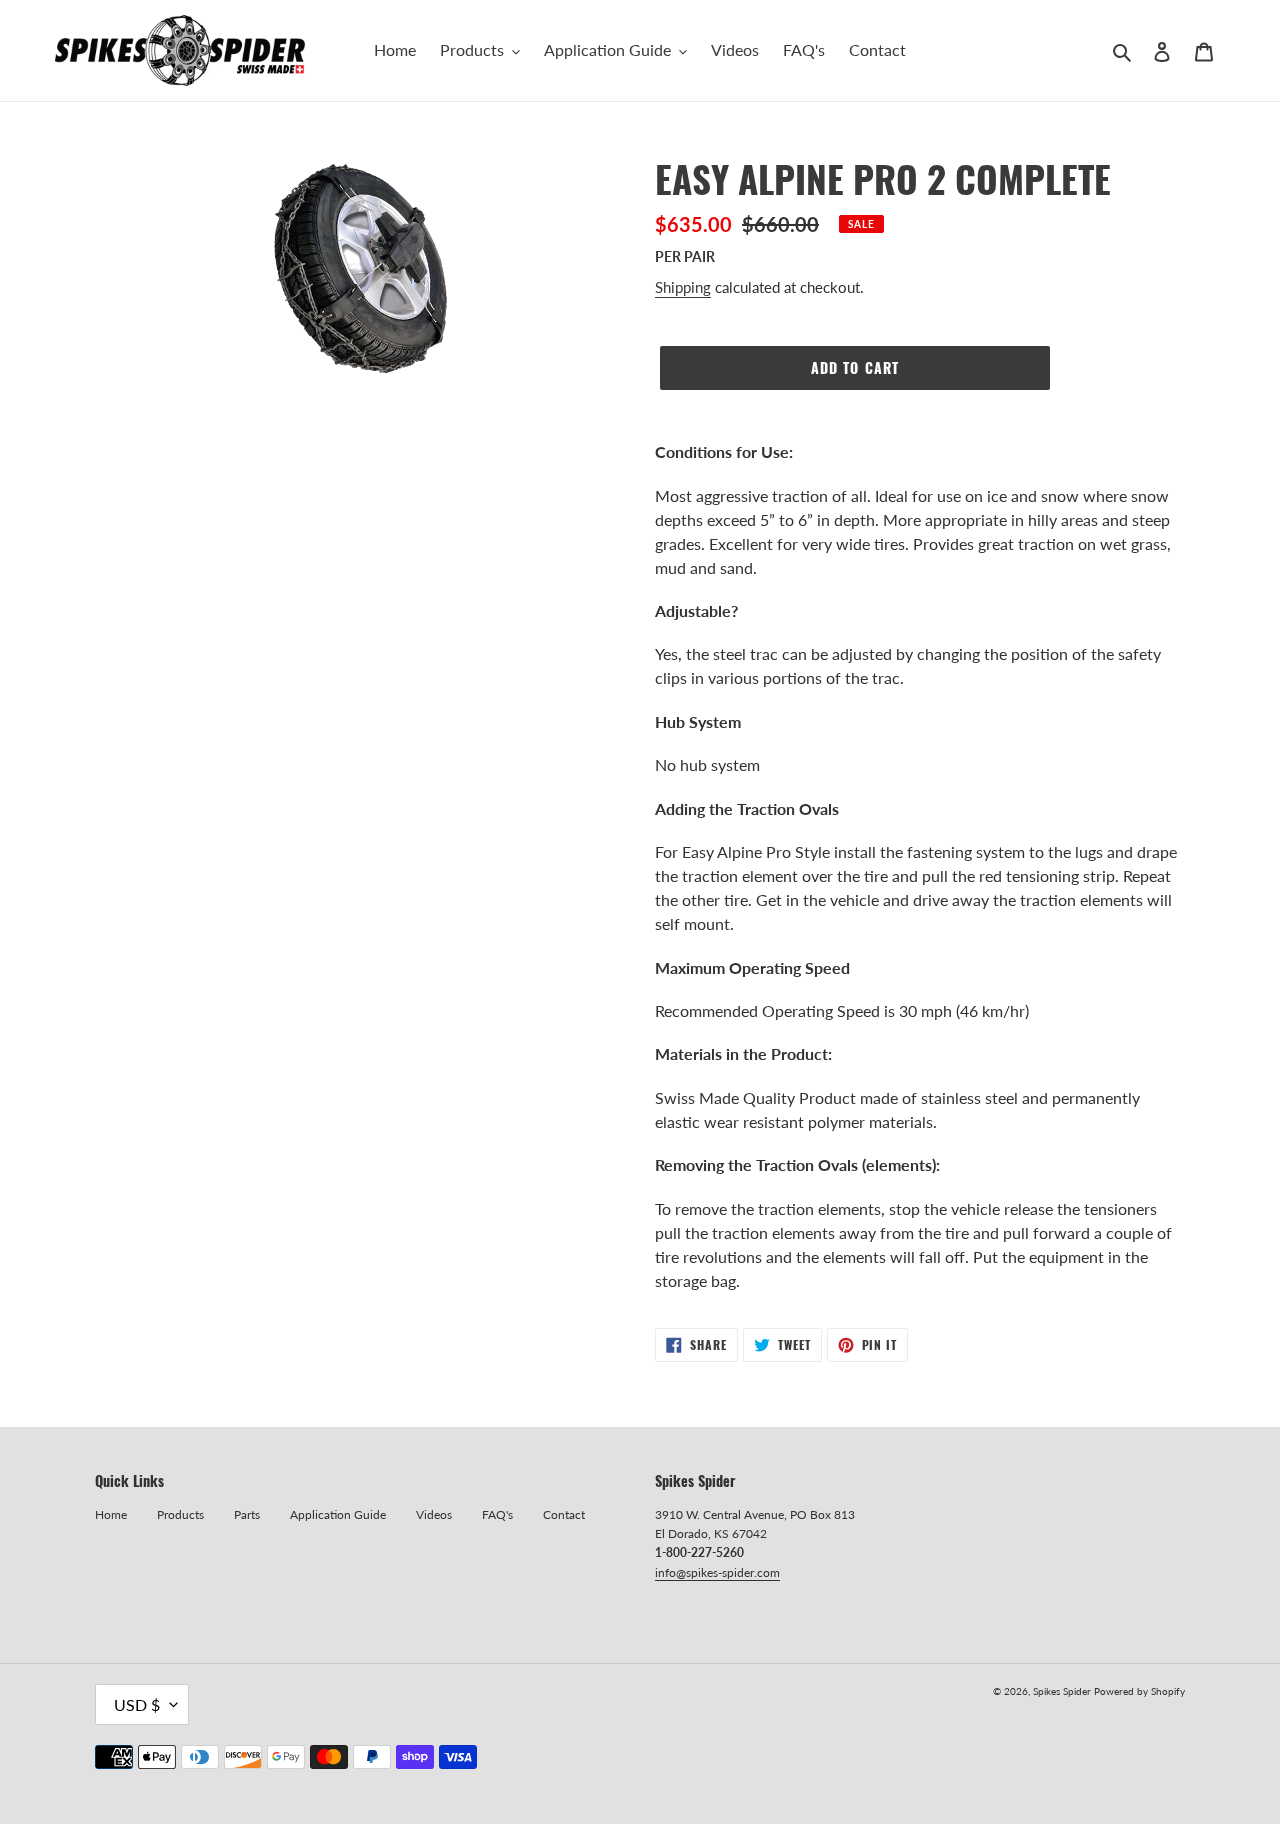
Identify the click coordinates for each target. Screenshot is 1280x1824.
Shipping (683, 287)
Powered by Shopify (1139, 1691)
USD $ (137, 1704)
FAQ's (497, 1514)
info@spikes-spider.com (717, 1572)
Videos (434, 1514)
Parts (247, 1514)
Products (180, 1514)
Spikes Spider (1062, 1691)
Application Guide (338, 1514)
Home (111, 1514)
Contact (564, 1514)
